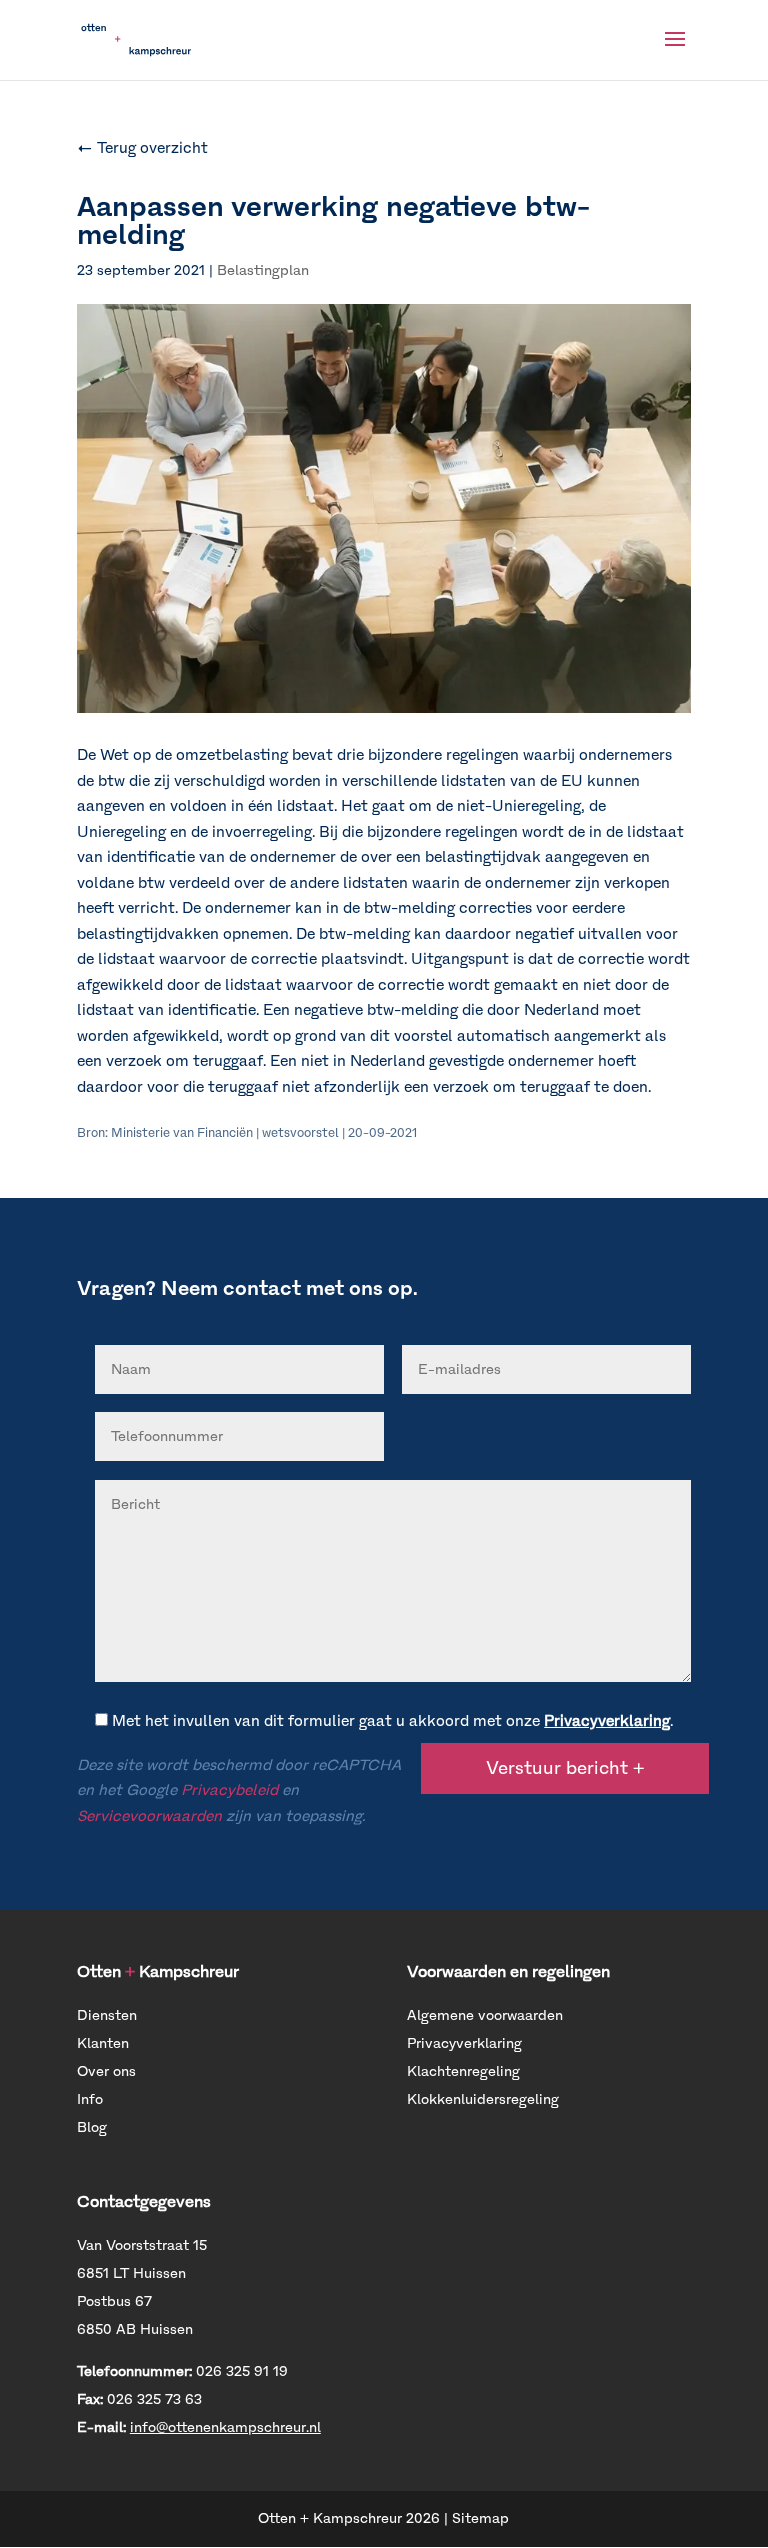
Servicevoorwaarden (149, 1816)
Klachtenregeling (463, 2071)
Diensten (107, 2015)
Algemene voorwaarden (485, 2015)
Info (90, 2099)
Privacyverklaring (607, 1721)
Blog (92, 2127)
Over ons (106, 2071)
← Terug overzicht (142, 148)
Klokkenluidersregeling (483, 2099)
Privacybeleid (229, 1790)
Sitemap (480, 2518)
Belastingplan (263, 270)
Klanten (103, 2043)
